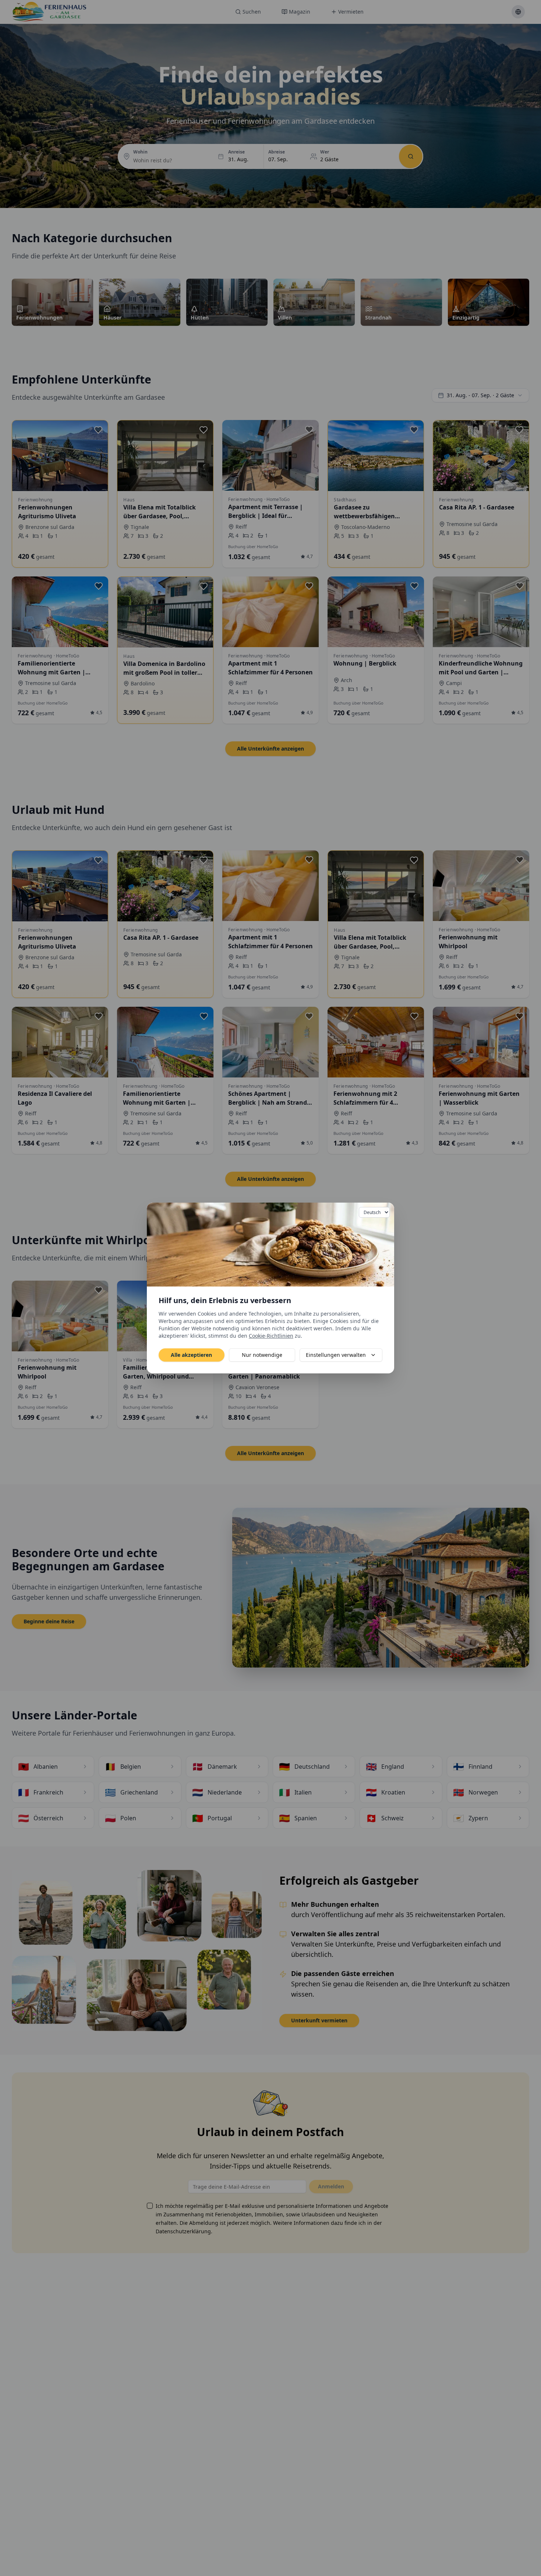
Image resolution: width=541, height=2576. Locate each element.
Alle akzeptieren (191, 1355)
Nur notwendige (262, 1355)
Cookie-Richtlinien (271, 1336)
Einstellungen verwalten (336, 1355)
